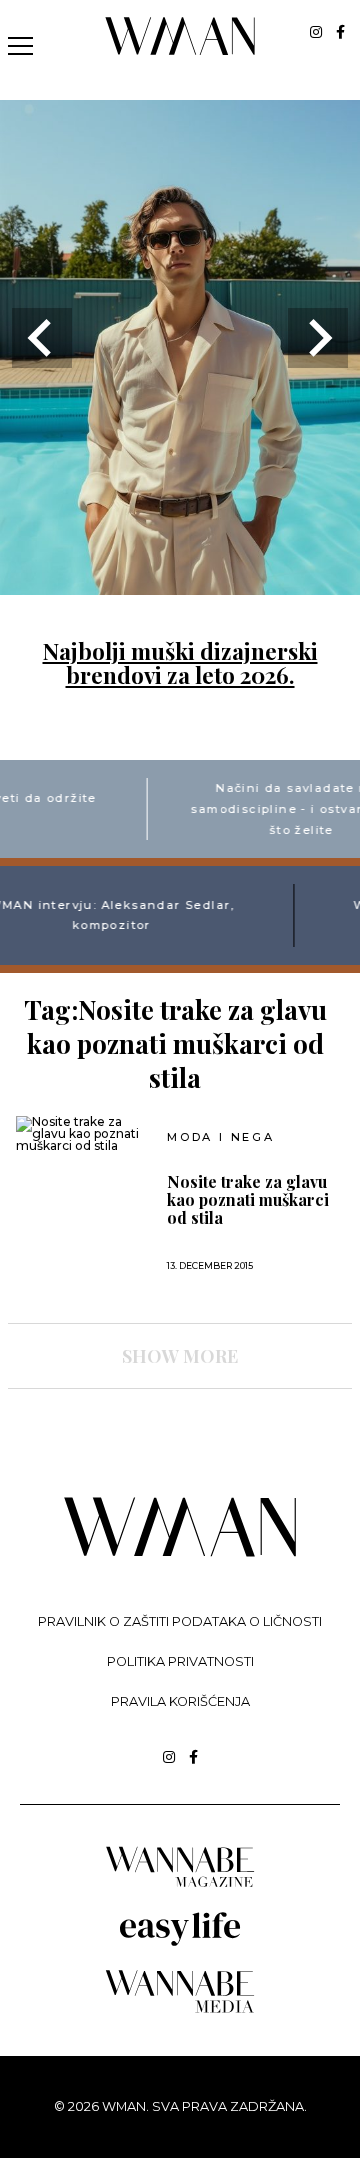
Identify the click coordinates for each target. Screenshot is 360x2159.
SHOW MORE (180, 1356)
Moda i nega (221, 1137)
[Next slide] (318, 338)
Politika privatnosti (180, 1661)
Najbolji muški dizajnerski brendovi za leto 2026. (180, 663)
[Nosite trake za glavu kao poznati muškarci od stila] (84, 1134)
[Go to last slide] (42, 338)
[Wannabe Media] (180, 2009)
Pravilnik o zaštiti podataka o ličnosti (180, 1621)
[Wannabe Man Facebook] (340, 32)
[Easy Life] (180, 1942)
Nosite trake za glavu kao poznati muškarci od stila (248, 1200)
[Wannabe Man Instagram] (316, 32)
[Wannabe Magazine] (180, 1885)
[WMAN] (180, 51)
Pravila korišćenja (180, 1701)
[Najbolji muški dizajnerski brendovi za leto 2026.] (180, 582)
